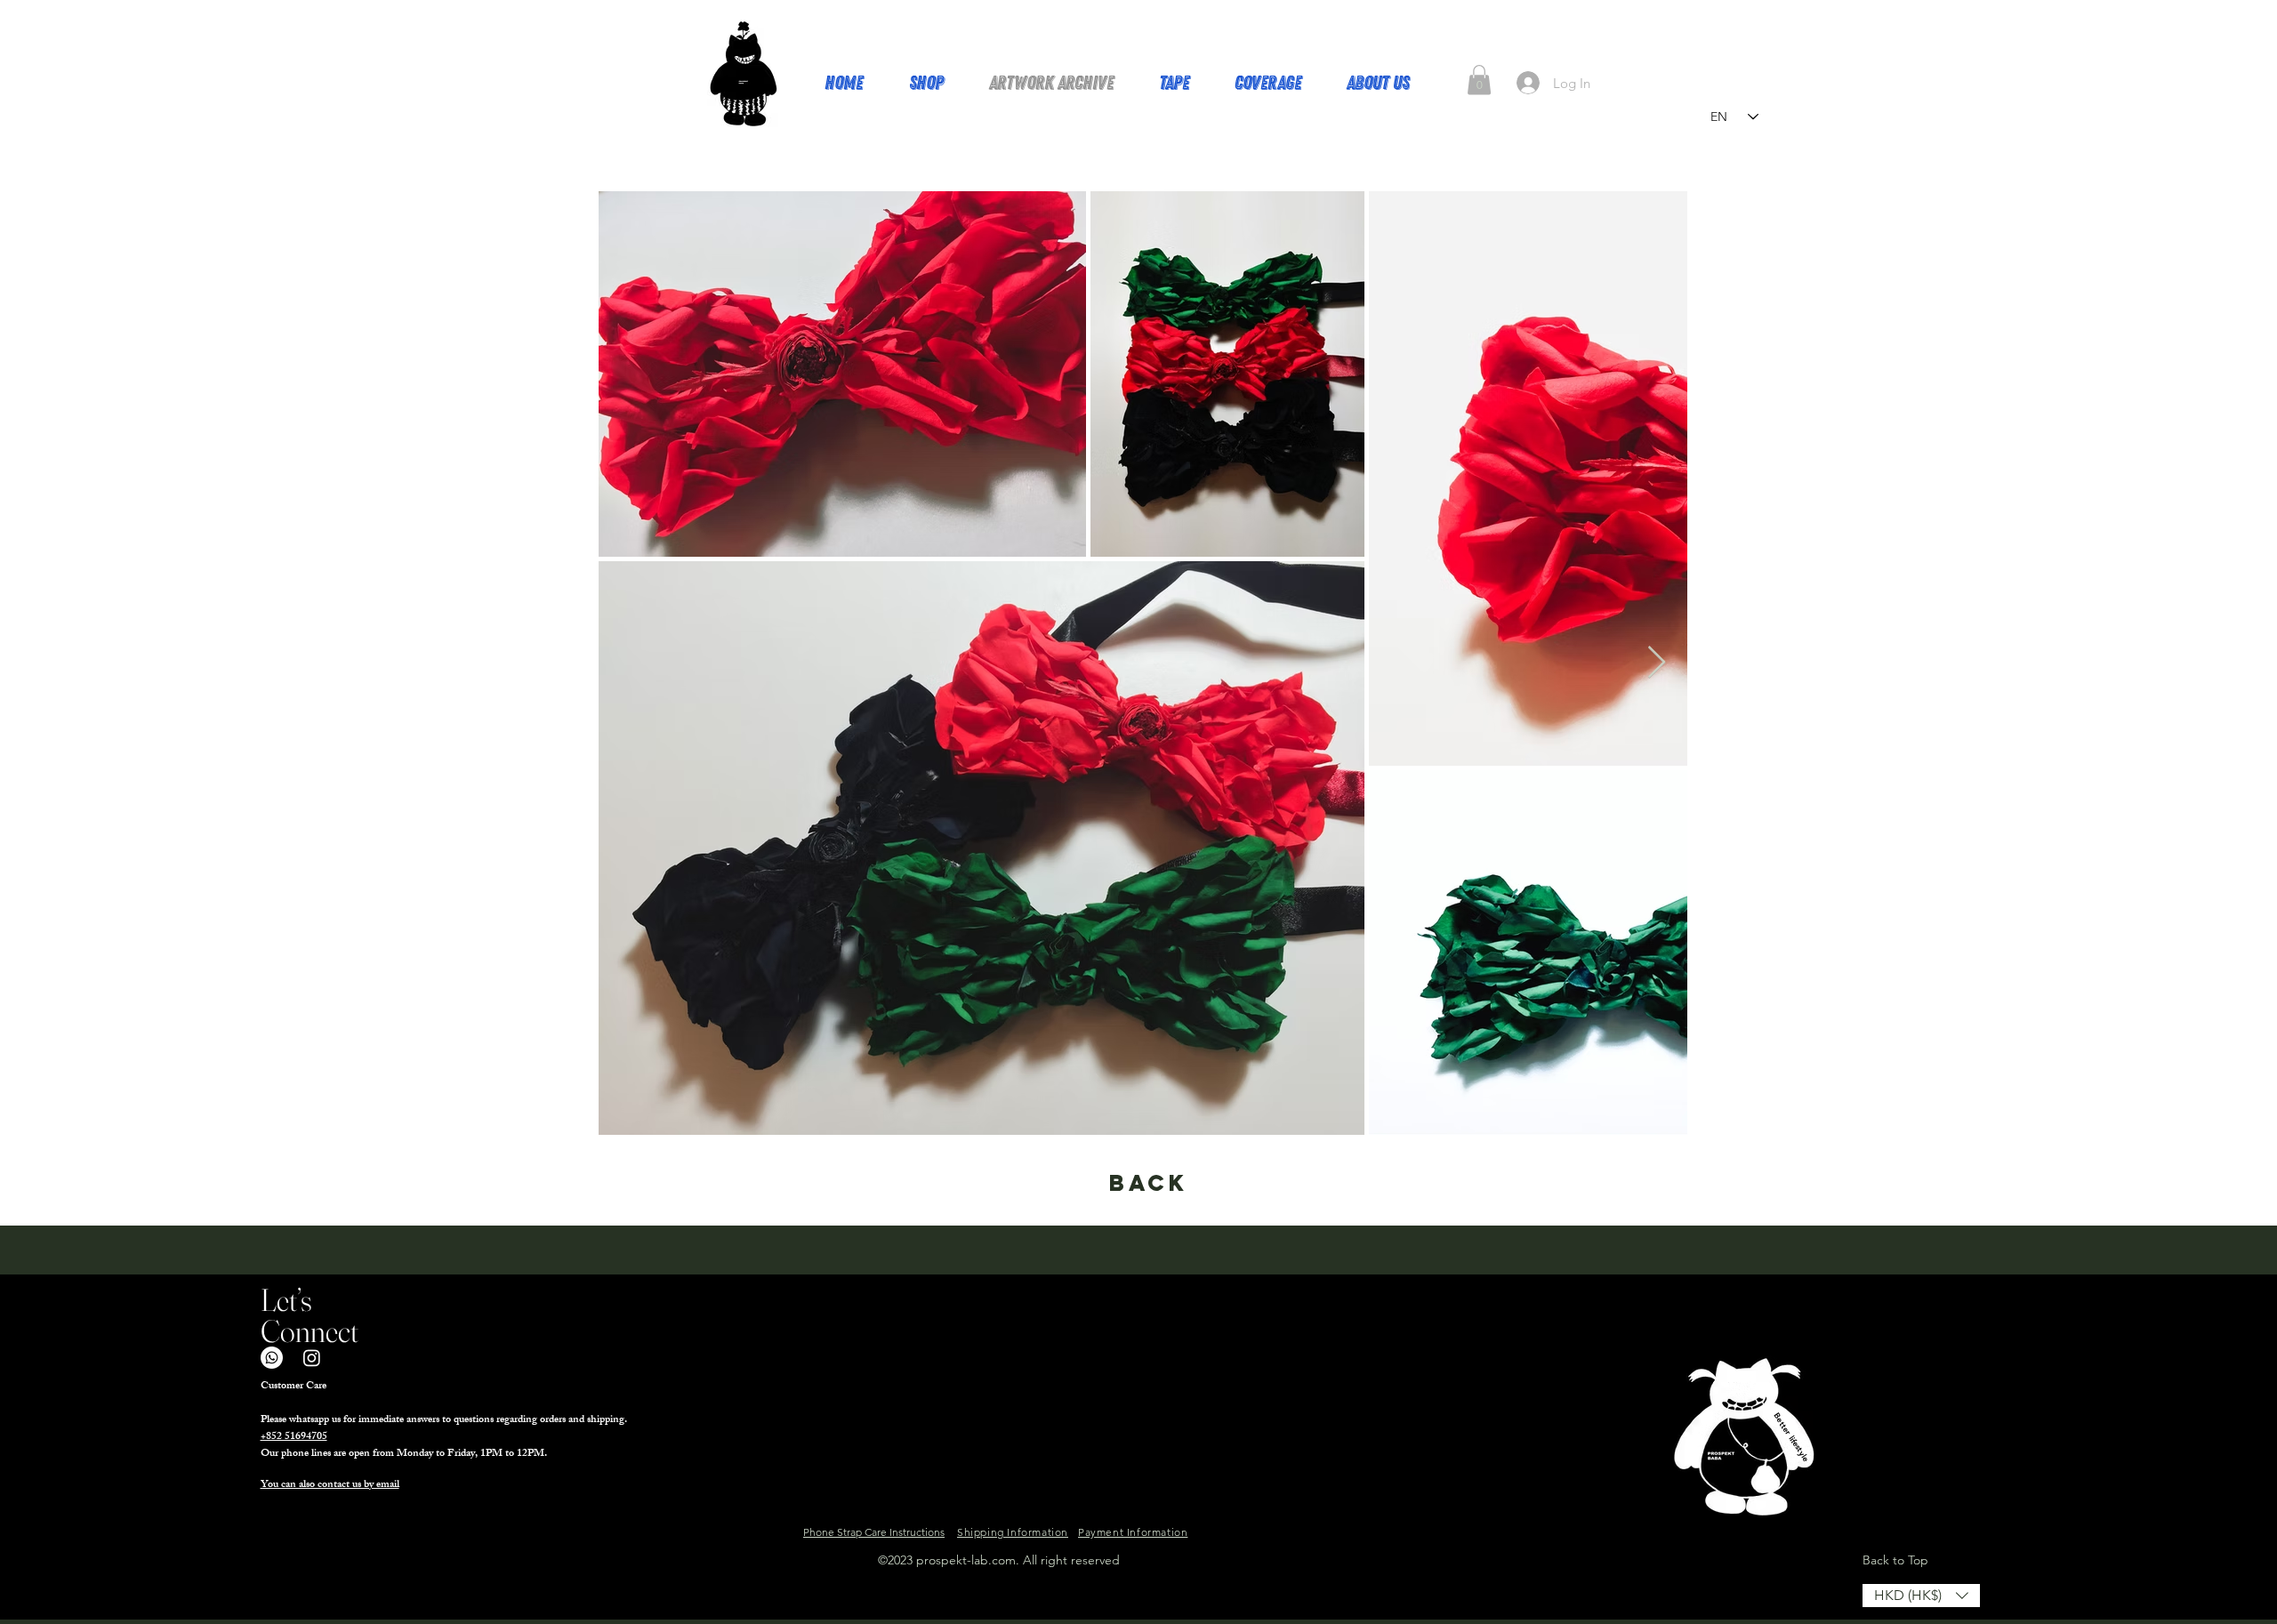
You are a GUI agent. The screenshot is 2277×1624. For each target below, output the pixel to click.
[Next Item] (1657, 663)
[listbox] (1921, 1596)
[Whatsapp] (272, 1358)
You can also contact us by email (330, 1485)
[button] (1479, 80)
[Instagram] (312, 1358)
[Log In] (1528, 83)
